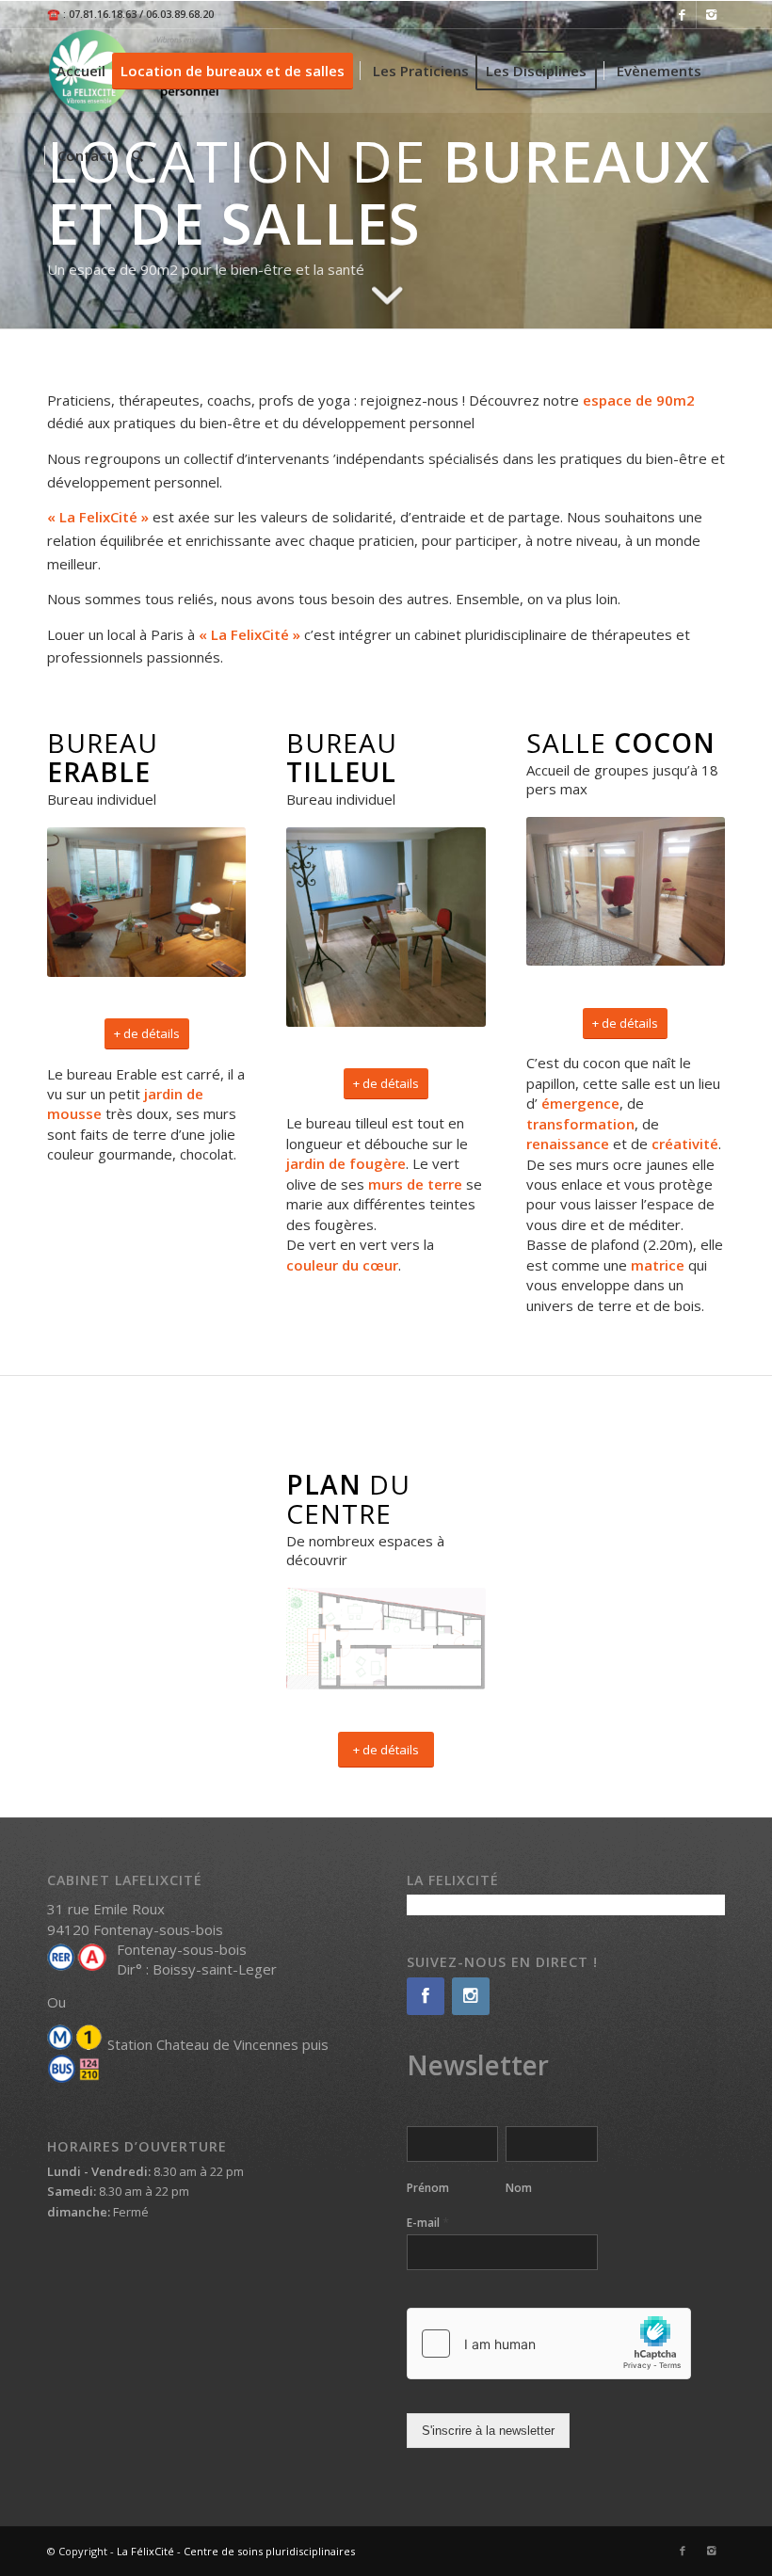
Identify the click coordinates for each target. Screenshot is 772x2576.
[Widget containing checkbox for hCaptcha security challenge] (549, 2344)
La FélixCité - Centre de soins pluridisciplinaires (236, 2551)
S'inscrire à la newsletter (488, 2431)
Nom (519, 2188)
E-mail (428, 2223)
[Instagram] (711, 14)
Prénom (428, 2188)
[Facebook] (682, 14)
